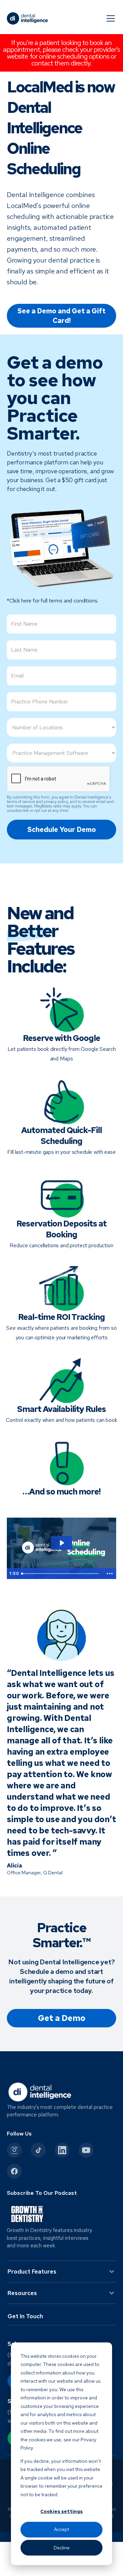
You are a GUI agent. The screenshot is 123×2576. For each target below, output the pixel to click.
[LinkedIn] (62, 2150)
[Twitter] (38, 2150)
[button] (109, 18)
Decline (62, 2548)
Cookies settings (61, 2511)
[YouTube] (86, 2150)
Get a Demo (62, 2018)
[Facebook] (14, 2171)
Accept (61, 2529)
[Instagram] (14, 2150)
